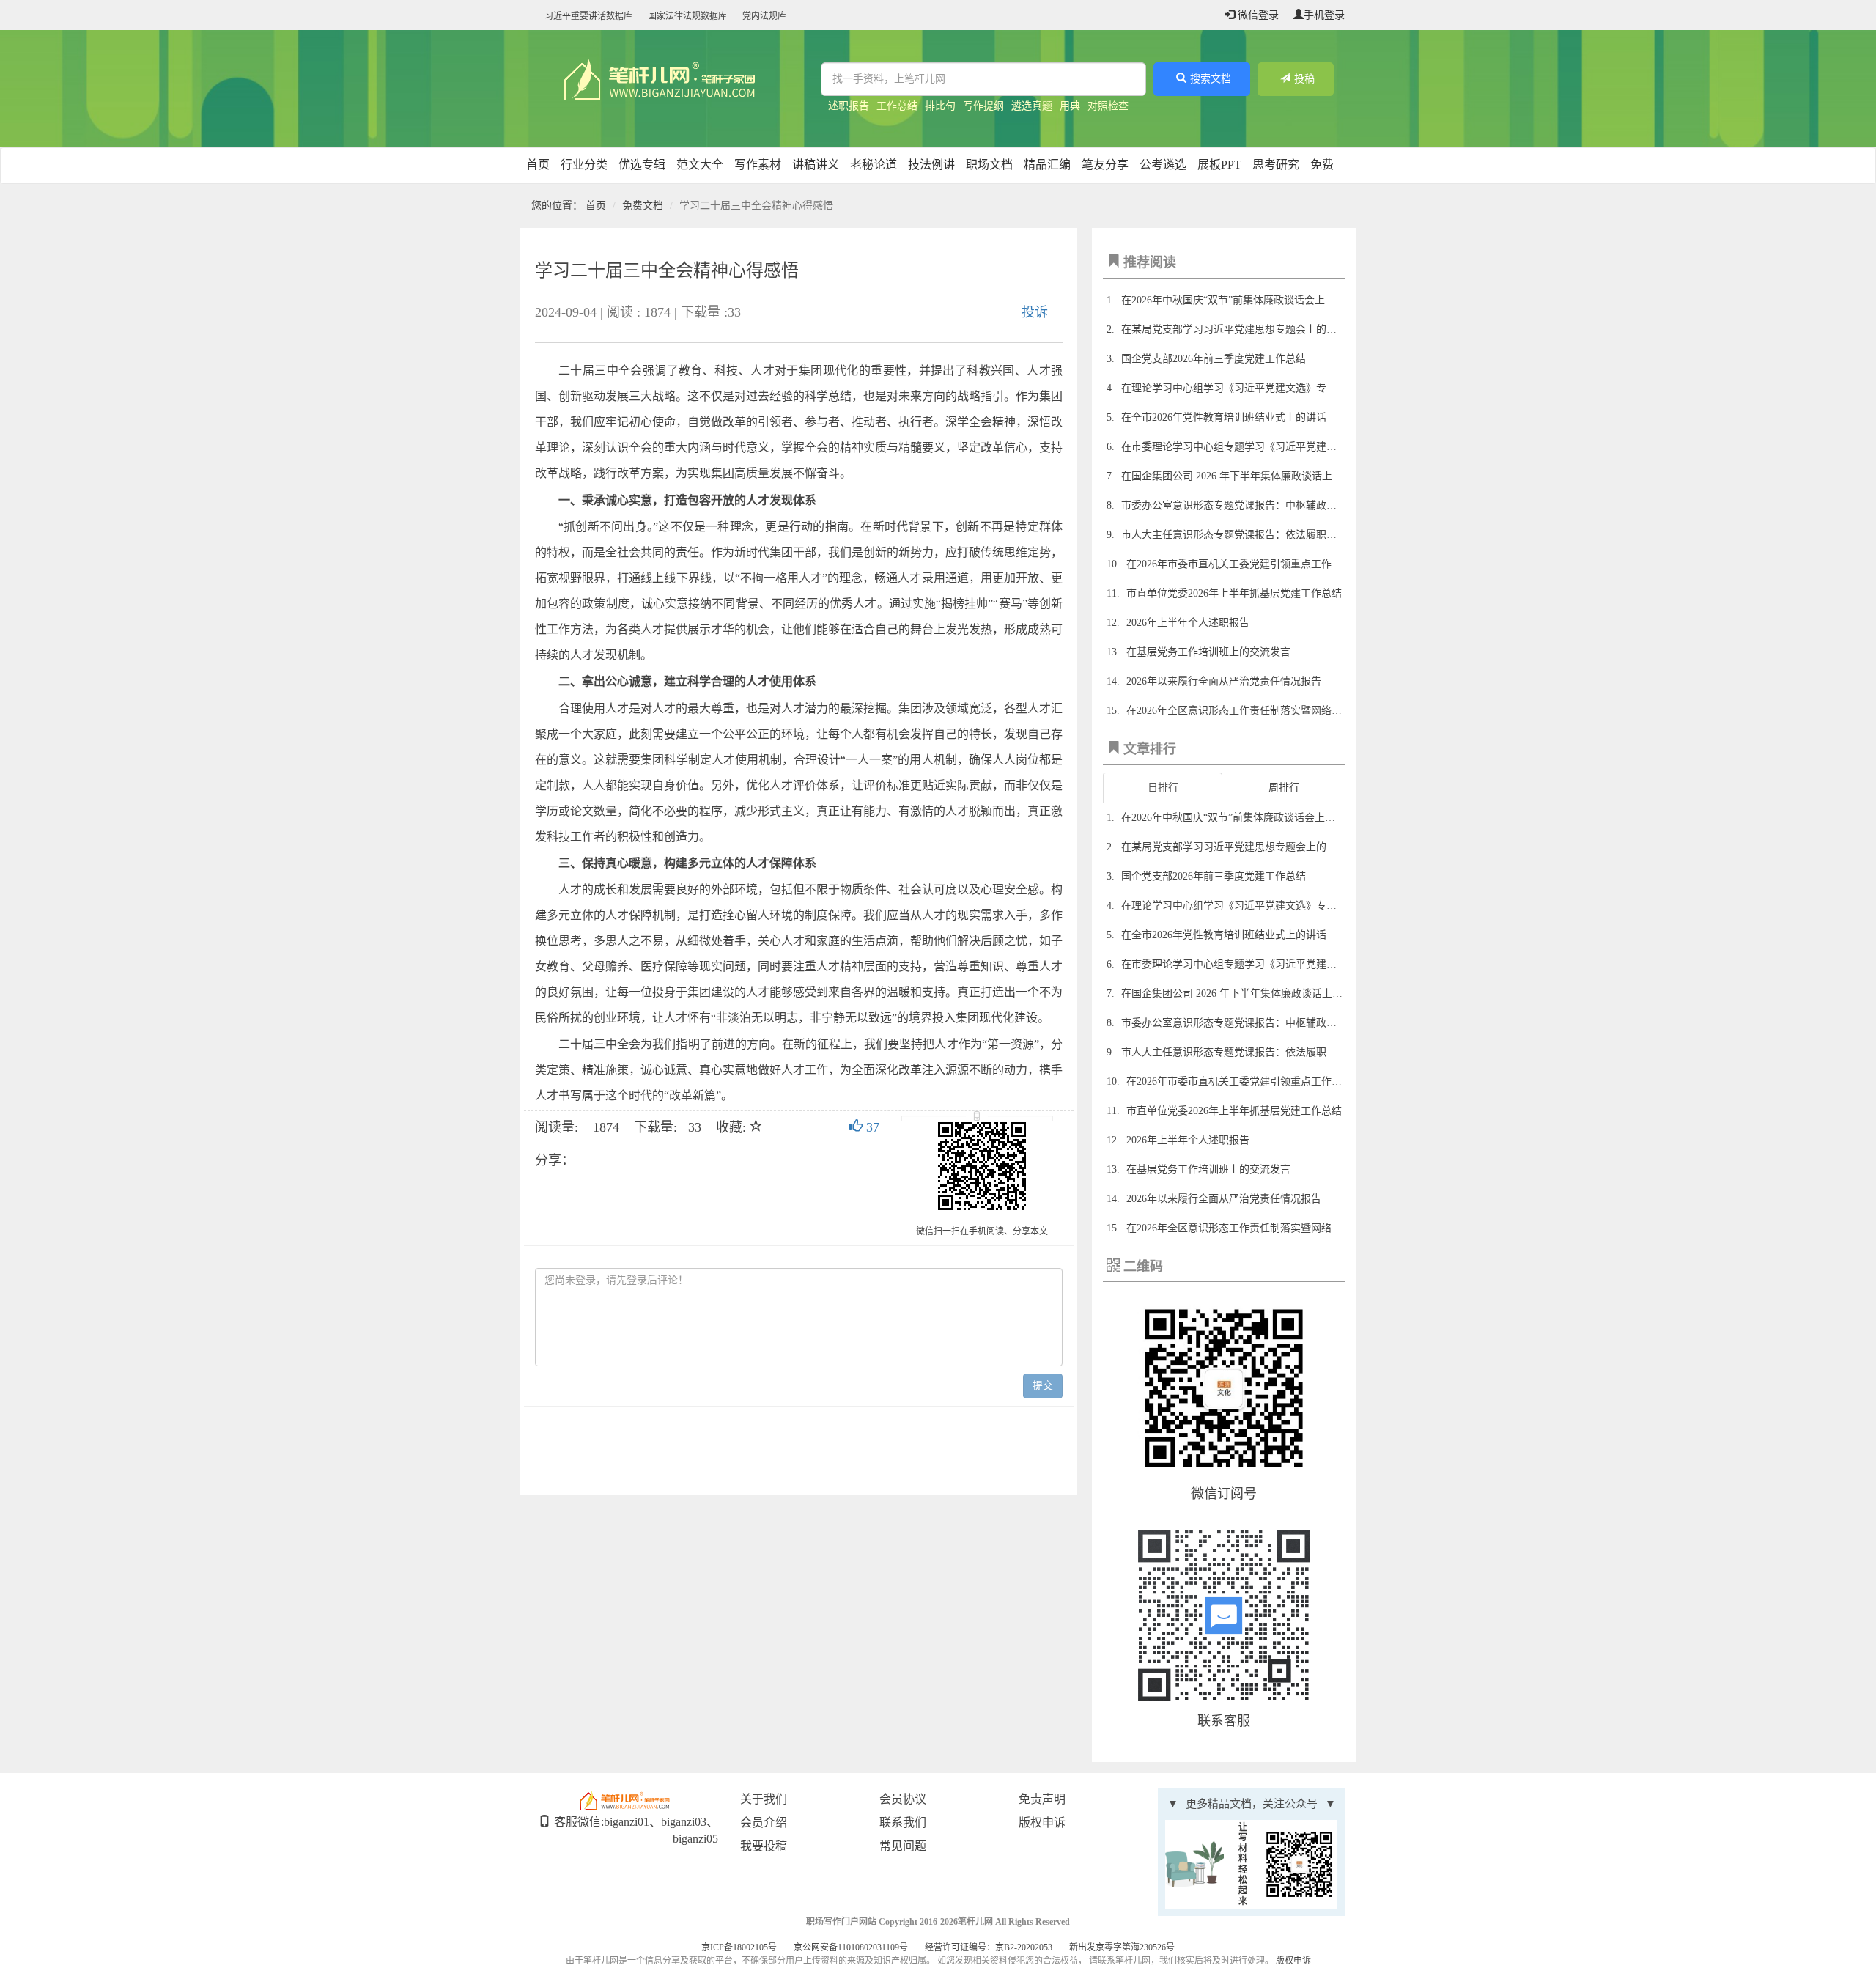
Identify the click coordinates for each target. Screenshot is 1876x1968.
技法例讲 (931, 165)
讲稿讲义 (816, 165)
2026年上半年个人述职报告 (1188, 623)
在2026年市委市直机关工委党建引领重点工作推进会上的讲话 (1265, 564)
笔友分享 (1105, 165)
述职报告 (849, 106)
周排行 (1284, 788)
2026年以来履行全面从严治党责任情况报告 (1224, 681)
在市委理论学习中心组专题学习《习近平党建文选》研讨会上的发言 (1275, 447)
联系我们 (903, 1823)
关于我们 (764, 1799)
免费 (1322, 165)
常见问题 (903, 1846)
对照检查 (1108, 106)
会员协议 (903, 1799)
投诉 (1035, 313)
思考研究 (1276, 165)
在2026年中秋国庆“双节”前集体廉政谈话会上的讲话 (1238, 300)
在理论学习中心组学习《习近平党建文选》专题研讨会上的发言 (1265, 388)
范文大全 (700, 165)
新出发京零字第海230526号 (1122, 1947)
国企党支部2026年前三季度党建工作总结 (1214, 359)
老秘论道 (874, 165)
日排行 (1163, 788)
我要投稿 (764, 1846)
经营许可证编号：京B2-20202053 (989, 1947)
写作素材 (758, 165)
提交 (1043, 1386)
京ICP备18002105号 (739, 1947)
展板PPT (1219, 165)
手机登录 (1324, 15)
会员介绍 (764, 1823)
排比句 (940, 106)
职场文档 (989, 165)
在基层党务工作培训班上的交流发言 (1208, 652)
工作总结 (897, 106)
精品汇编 (1047, 165)
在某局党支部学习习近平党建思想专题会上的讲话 (1234, 329)
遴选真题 (1032, 106)
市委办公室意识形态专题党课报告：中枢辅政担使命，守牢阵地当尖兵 (1280, 505)
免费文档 (643, 206)
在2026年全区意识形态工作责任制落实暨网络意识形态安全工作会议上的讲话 (1301, 711)
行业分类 (584, 165)
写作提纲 (983, 106)
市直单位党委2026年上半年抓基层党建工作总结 (1234, 593)
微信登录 (1257, 15)
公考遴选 (1163, 165)
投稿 (1304, 79)
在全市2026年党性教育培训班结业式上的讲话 (1224, 417)
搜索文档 (1211, 79)
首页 (538, 165)
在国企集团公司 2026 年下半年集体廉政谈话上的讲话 (1242, 476)
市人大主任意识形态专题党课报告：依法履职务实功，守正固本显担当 (1280, 535)
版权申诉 (1042, 1823)
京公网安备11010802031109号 (851, 1947)
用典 (1070, 106)
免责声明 (1042, 1799)
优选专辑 (642, 165)
